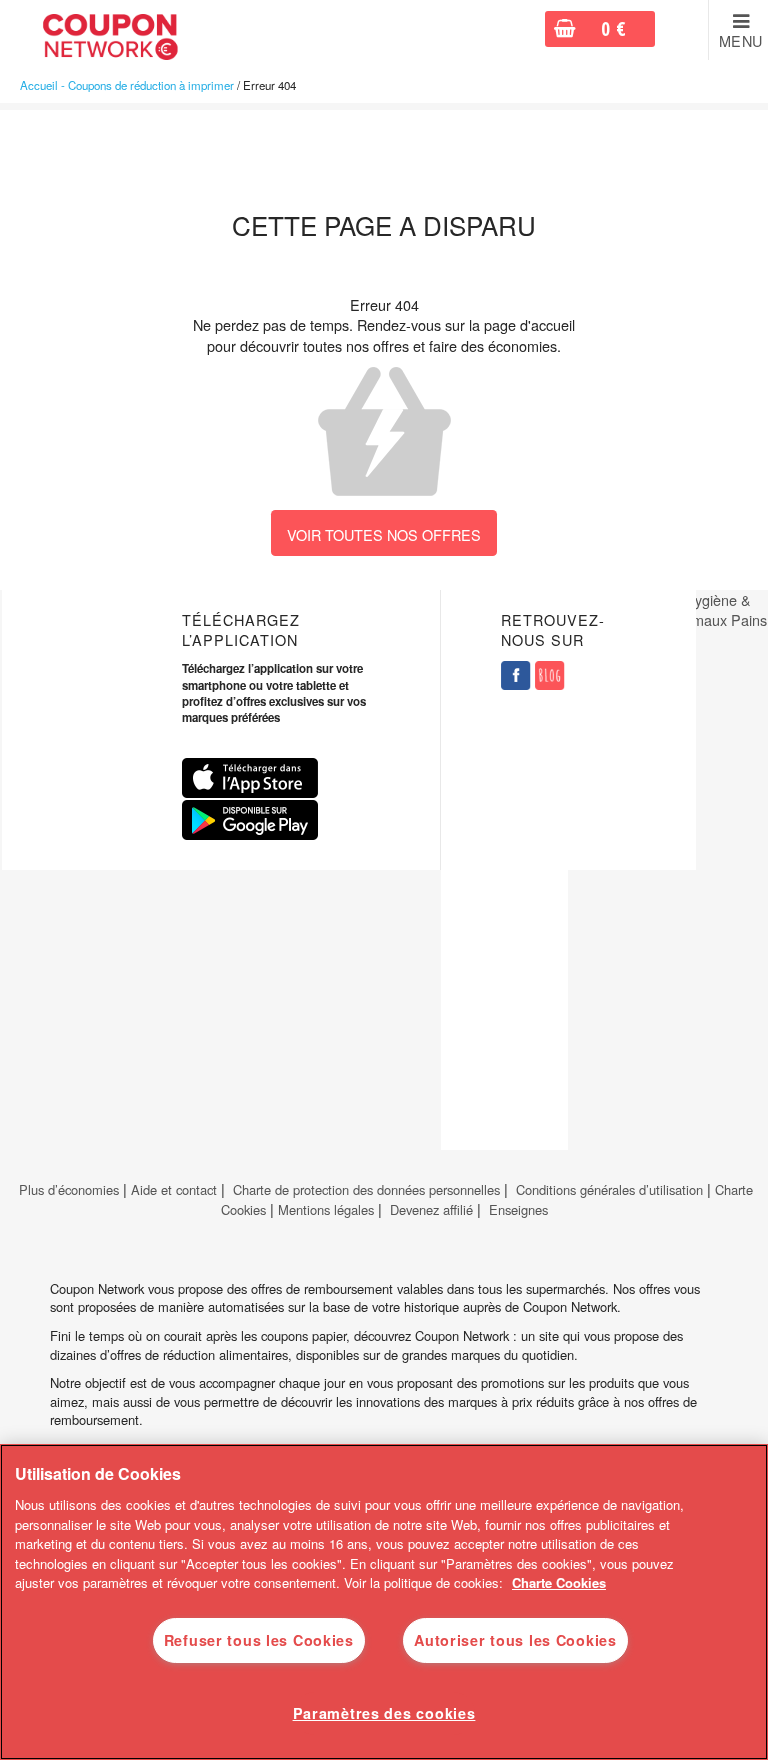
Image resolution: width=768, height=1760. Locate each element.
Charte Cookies (559, 1582)
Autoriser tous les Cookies (515, 1640)
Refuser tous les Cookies (259, 1640)
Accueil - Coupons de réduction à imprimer (127, 85)
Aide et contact (174, 1189)
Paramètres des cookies (384, 1713)
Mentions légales (326, 1209)
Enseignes (518, 1209)
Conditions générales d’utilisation (609, 1189)
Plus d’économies (67, 1189)
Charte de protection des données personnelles (366, 1189)
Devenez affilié (431, 1209)
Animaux (699, 619)
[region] (384, 1602)
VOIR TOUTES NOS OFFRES (384, 534)
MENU (741, 41)
